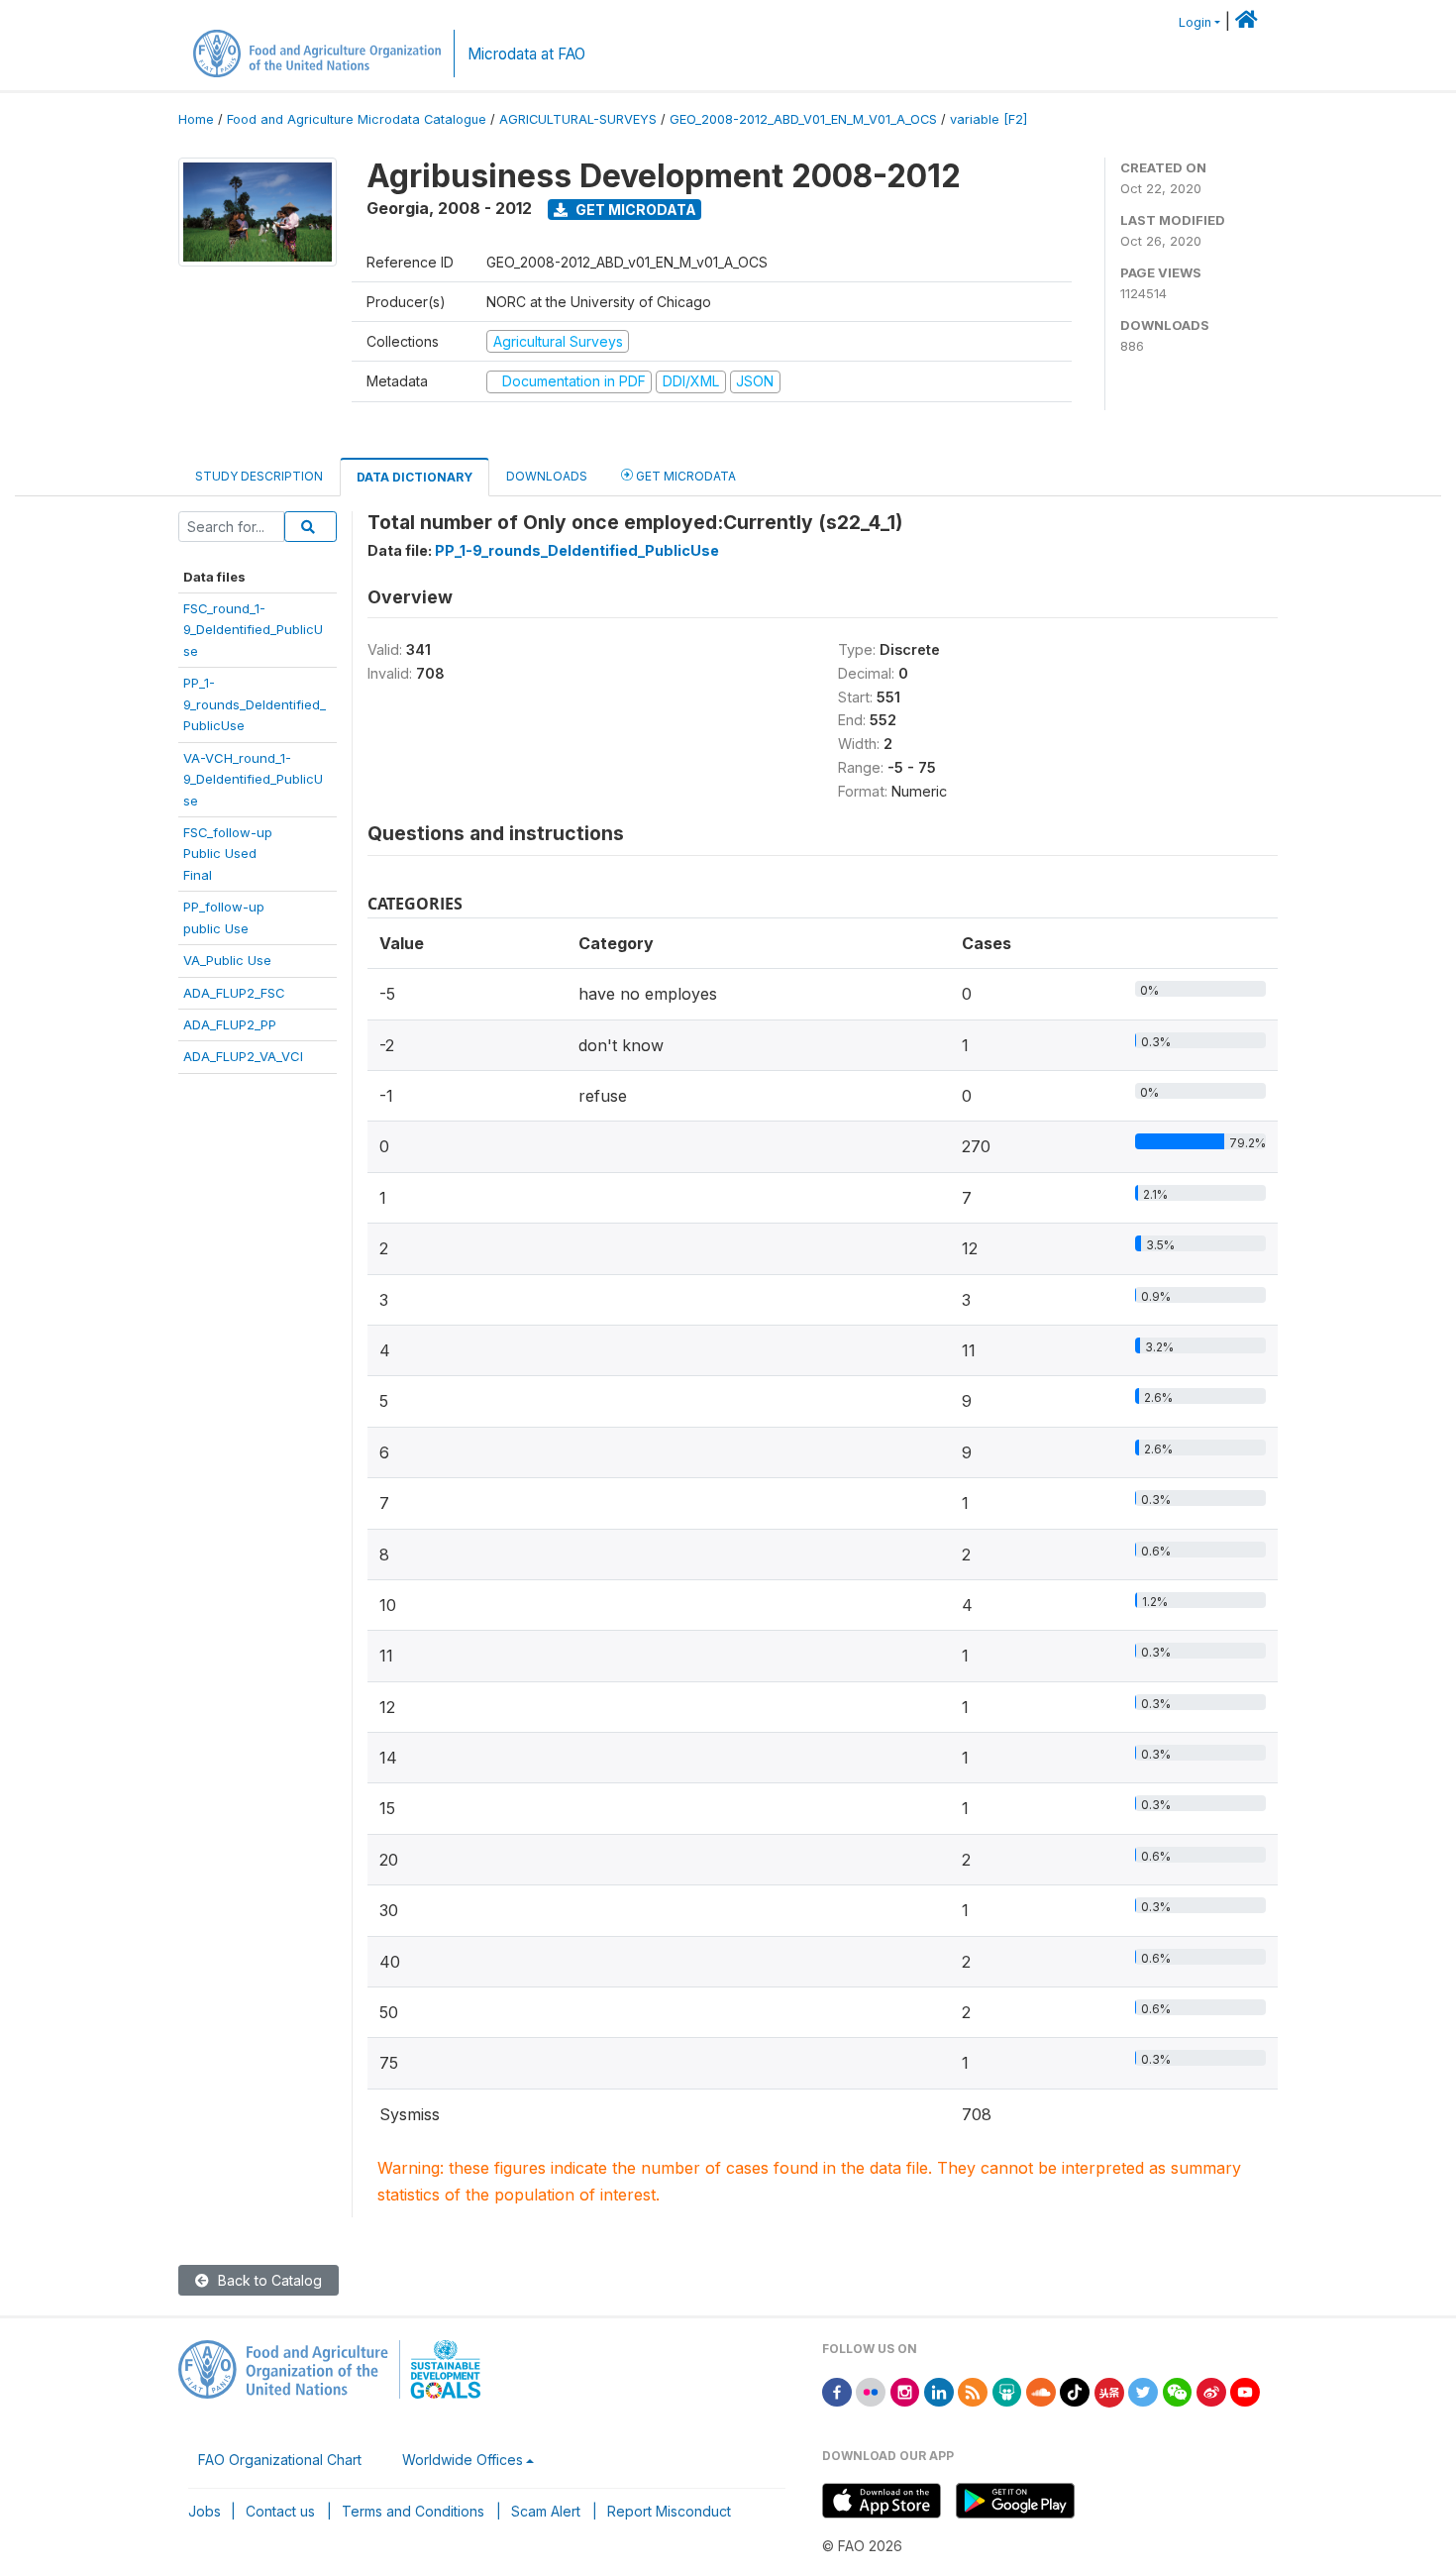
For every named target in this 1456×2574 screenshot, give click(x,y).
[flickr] (871, 2390)
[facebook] (837, 2390)
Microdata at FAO (526, 54)
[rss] (973, 2390)
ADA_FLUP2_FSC (234, 993)
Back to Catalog (268, 2280)
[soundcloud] (1041, 2390)
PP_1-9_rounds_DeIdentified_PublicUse (255, 704)
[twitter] (1143, 2390)
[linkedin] (939, 2390)
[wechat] (1178, 2390)
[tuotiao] (1109, 2390)
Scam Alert (546, 2511)
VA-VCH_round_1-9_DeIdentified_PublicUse (253, 779)
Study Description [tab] (259, 476)
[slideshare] (1007, 2390)
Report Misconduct (669, 2511)
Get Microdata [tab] (684, 476)
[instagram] (905, 2390)
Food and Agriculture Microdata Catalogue (357, 119)
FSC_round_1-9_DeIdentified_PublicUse (253, 630)
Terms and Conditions (413, 2511)
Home (196, 119)
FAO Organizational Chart (280, 2460)
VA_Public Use (227, 960)
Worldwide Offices (463, 2460)
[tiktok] (1075, 2390)
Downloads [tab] (547, 476)
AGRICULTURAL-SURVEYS (578, 119)
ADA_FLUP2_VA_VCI (243, 1056)
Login (1195, 22)
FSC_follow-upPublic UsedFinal (228, 854)
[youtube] (1245, 2390)
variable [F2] (988, 119)
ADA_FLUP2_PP (230, 1024)
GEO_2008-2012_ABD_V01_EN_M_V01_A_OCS (803, 119)
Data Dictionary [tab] (415, 477)
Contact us (280, 2511)
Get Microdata (634, 210)
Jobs (205, 2511)
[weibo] (1211, 2390)
